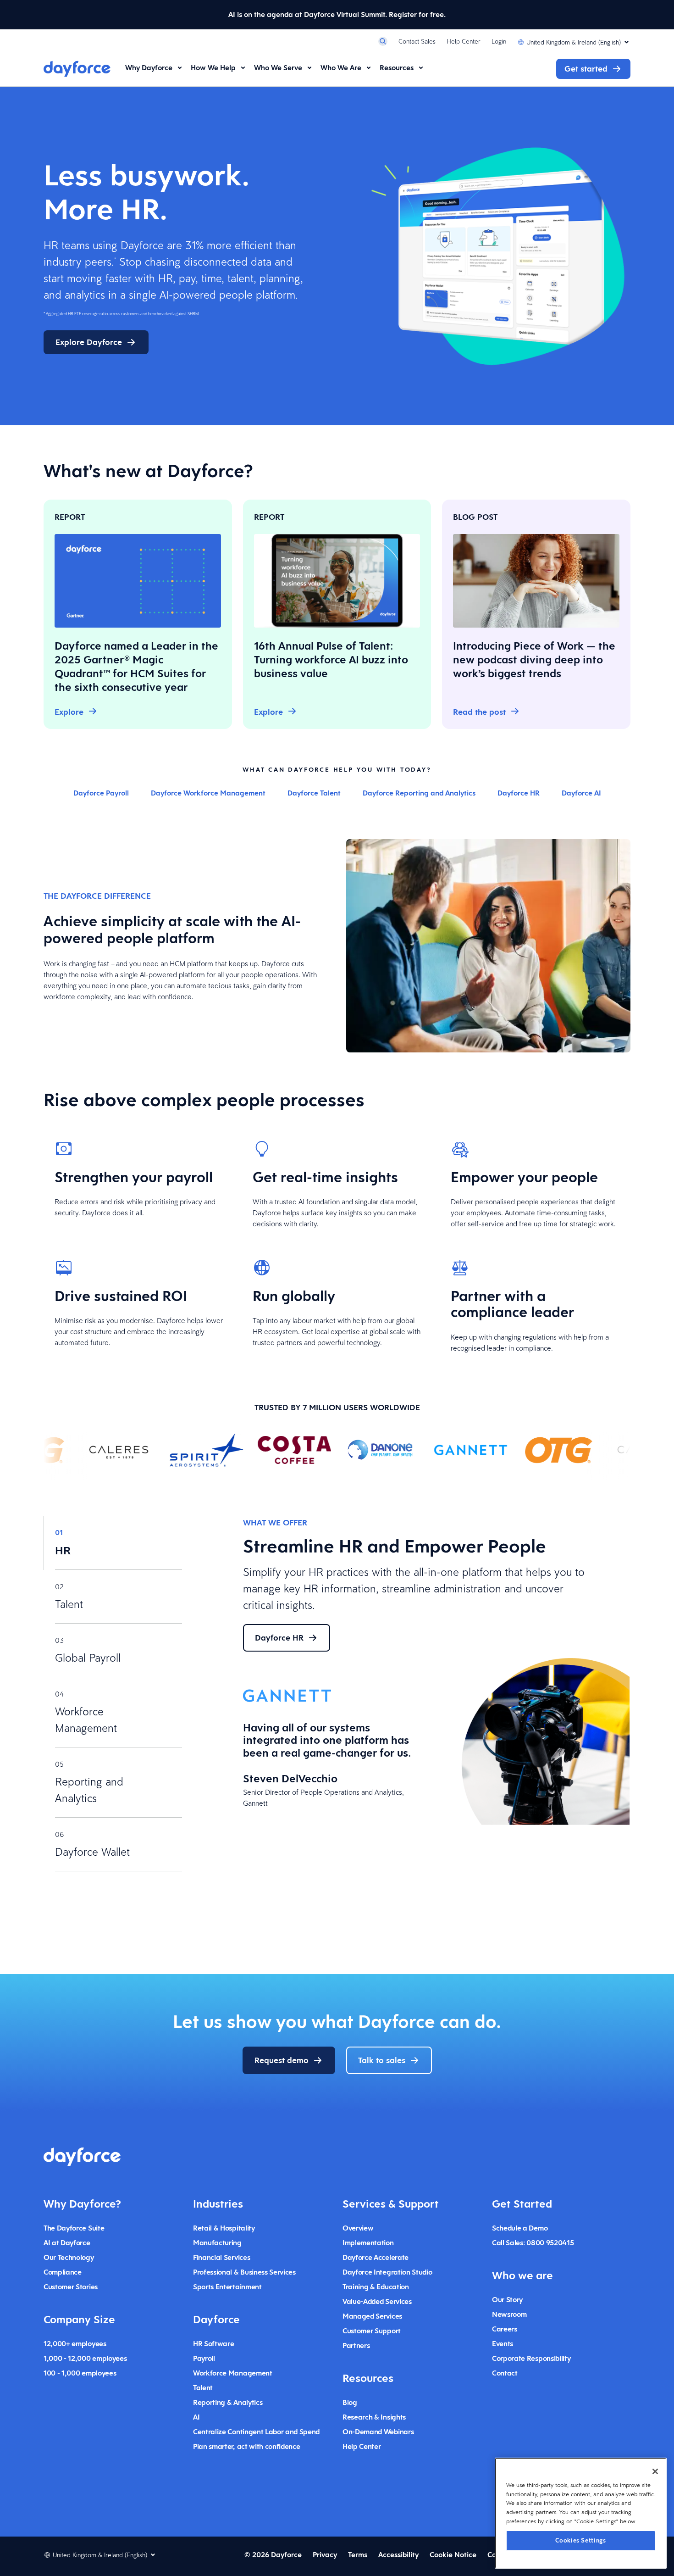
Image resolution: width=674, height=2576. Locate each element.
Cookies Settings (581, 2540)
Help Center (464, 41)
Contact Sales (417, 41)
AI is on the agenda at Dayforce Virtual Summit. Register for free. (337, 14)
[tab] (113, 1543)
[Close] (655, 2471)
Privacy (325, 2555)
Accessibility (398, 2555)
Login (499, 41)
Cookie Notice (453, 2555)
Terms (358, 2555)
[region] (581, 2513)
